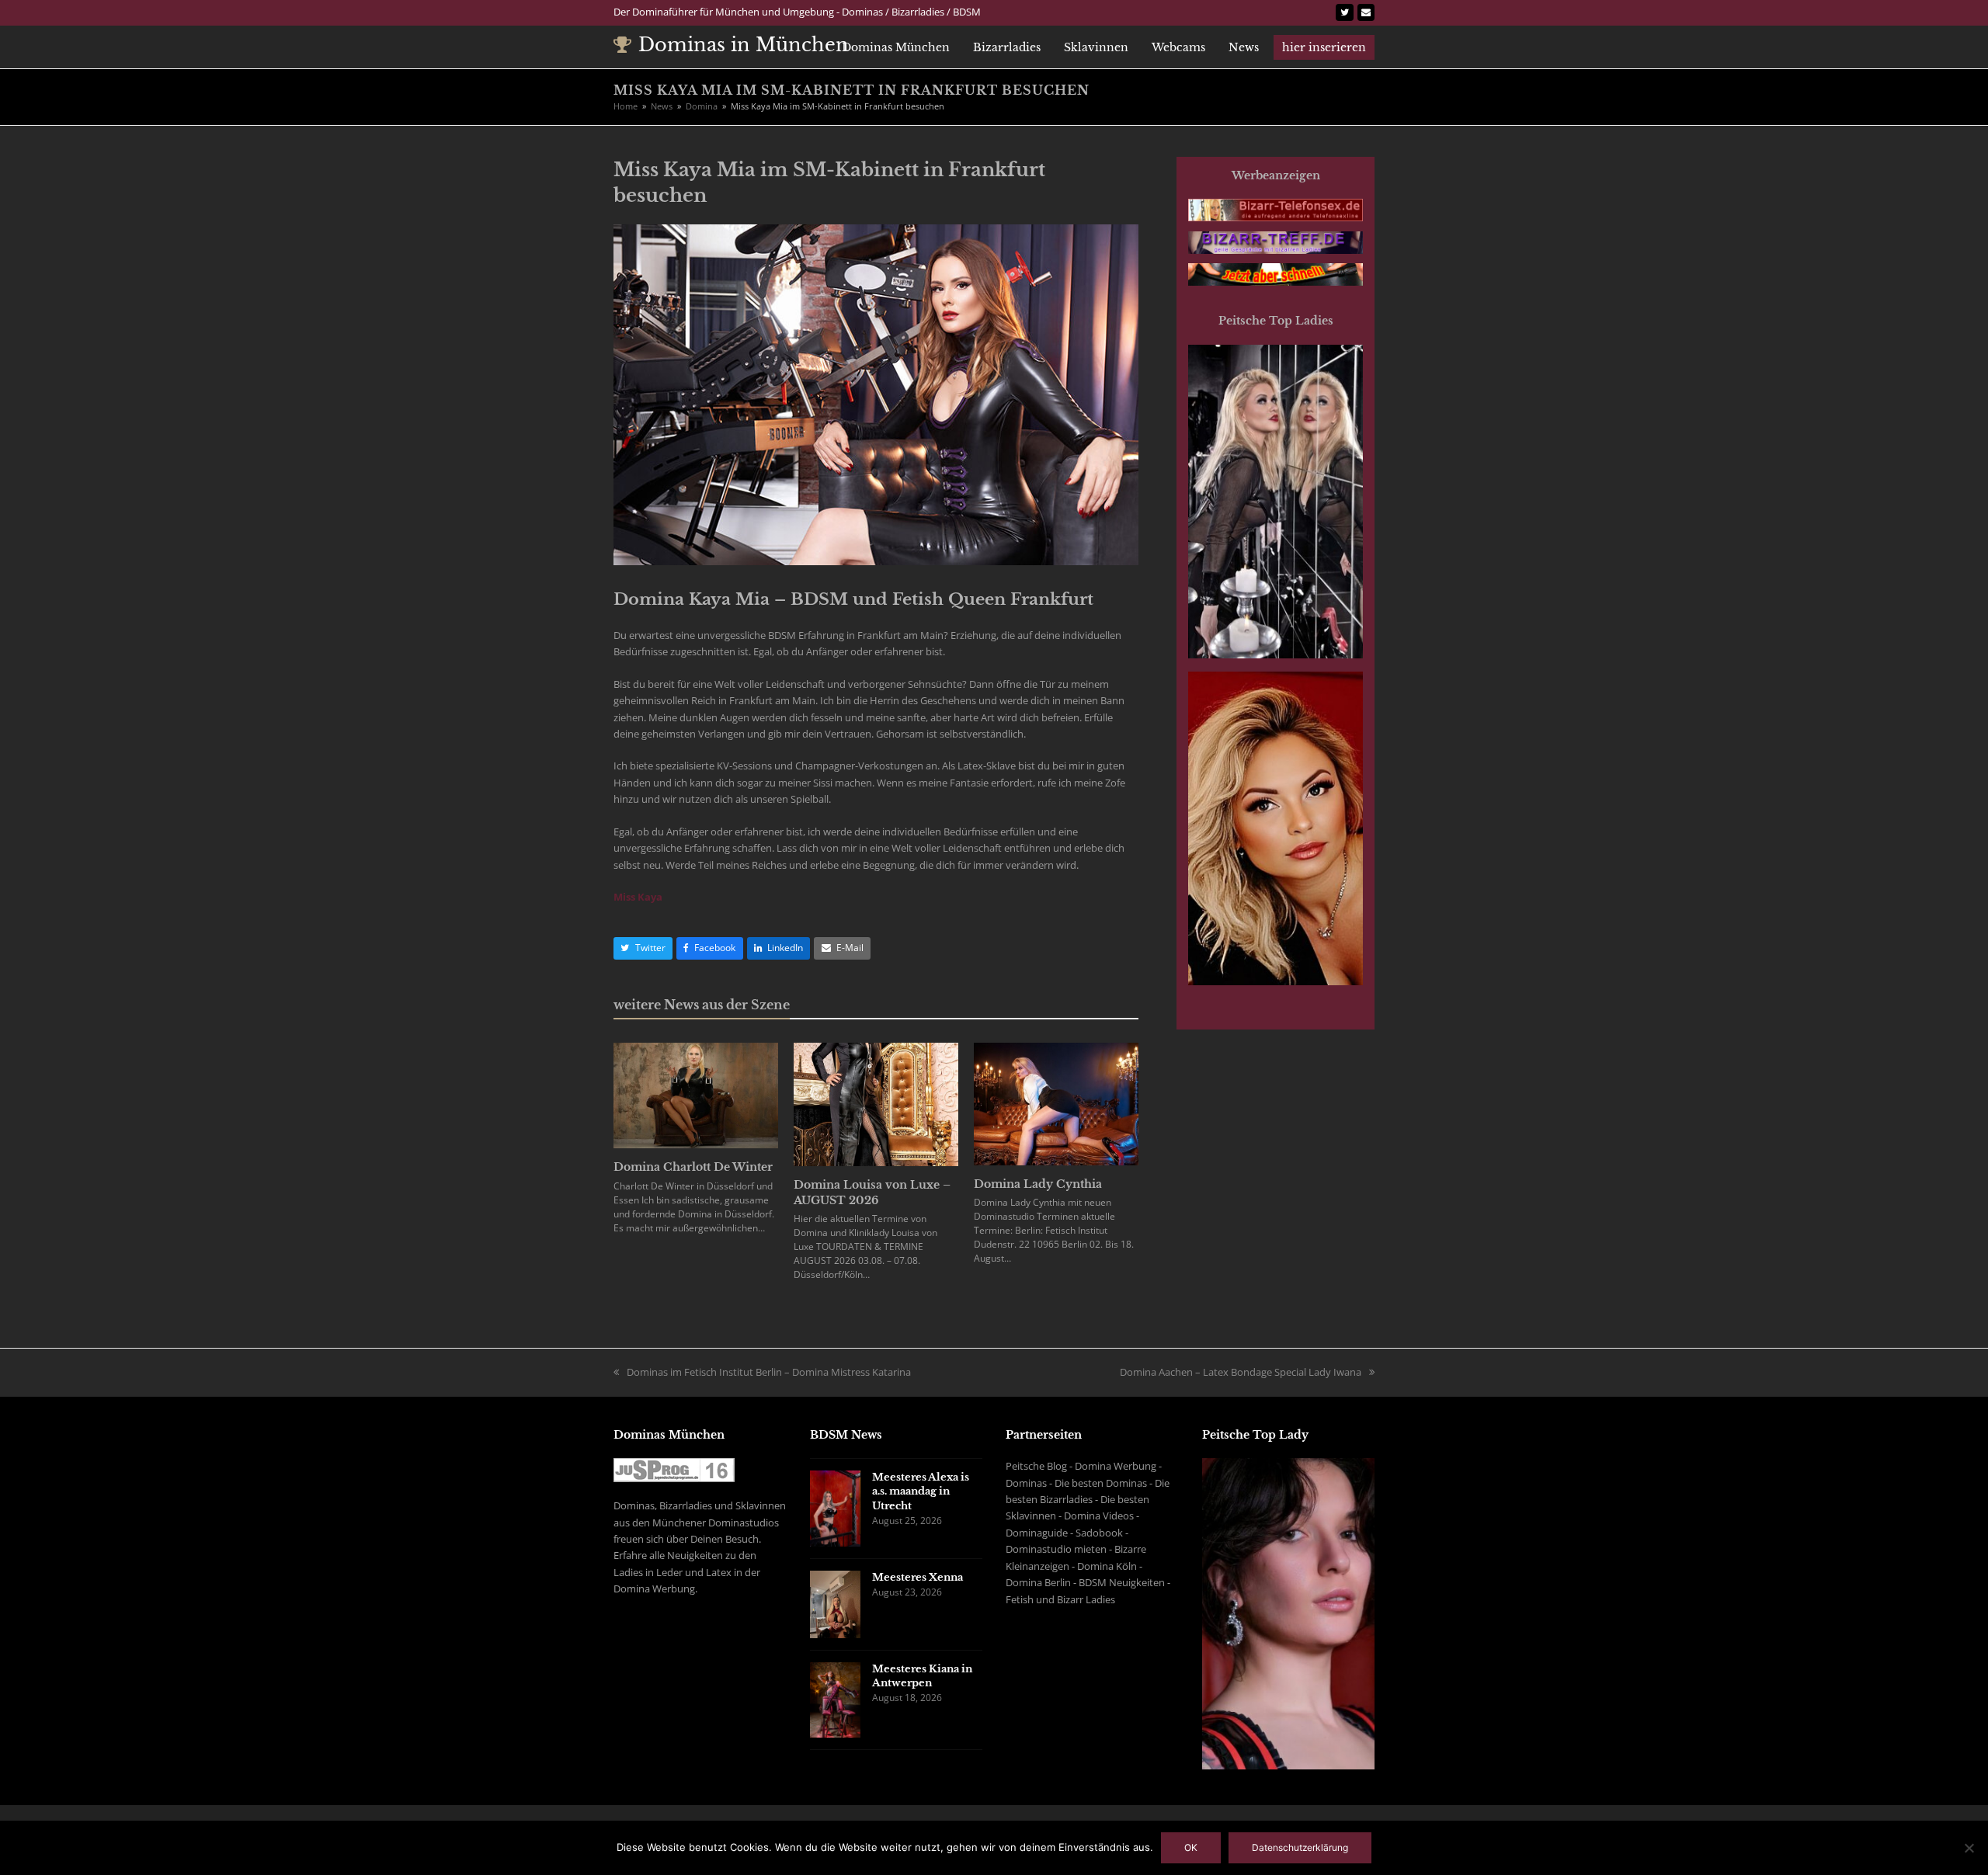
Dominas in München (744, 45)
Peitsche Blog (1036, 1466)
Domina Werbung (1116, 1466)
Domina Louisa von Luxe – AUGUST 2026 (872, 1193)
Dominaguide (1037, 1533)
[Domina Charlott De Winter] (696, 1095)
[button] (643, 948)
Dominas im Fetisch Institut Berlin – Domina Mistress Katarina (769, 1372)
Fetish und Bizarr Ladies (1060, 1599)
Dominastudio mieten (1056, 1549)
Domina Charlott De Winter (693, 1167)
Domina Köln (1107, 1566)
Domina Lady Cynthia (1038, 1184)
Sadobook (1099, 1533)
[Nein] (1969, 1848)
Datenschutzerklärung (1300, 1847)
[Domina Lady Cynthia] (1056, 1102)
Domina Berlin (1038, 1582)
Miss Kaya (638, 897)
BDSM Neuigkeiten (1122, 1582)
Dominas (1026, 1483)
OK (1191, 1847)
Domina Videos (1099, 1516)
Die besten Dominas (1101, 1483)
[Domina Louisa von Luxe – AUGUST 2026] (876, 1103)
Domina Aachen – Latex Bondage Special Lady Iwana (1241, 1372)
